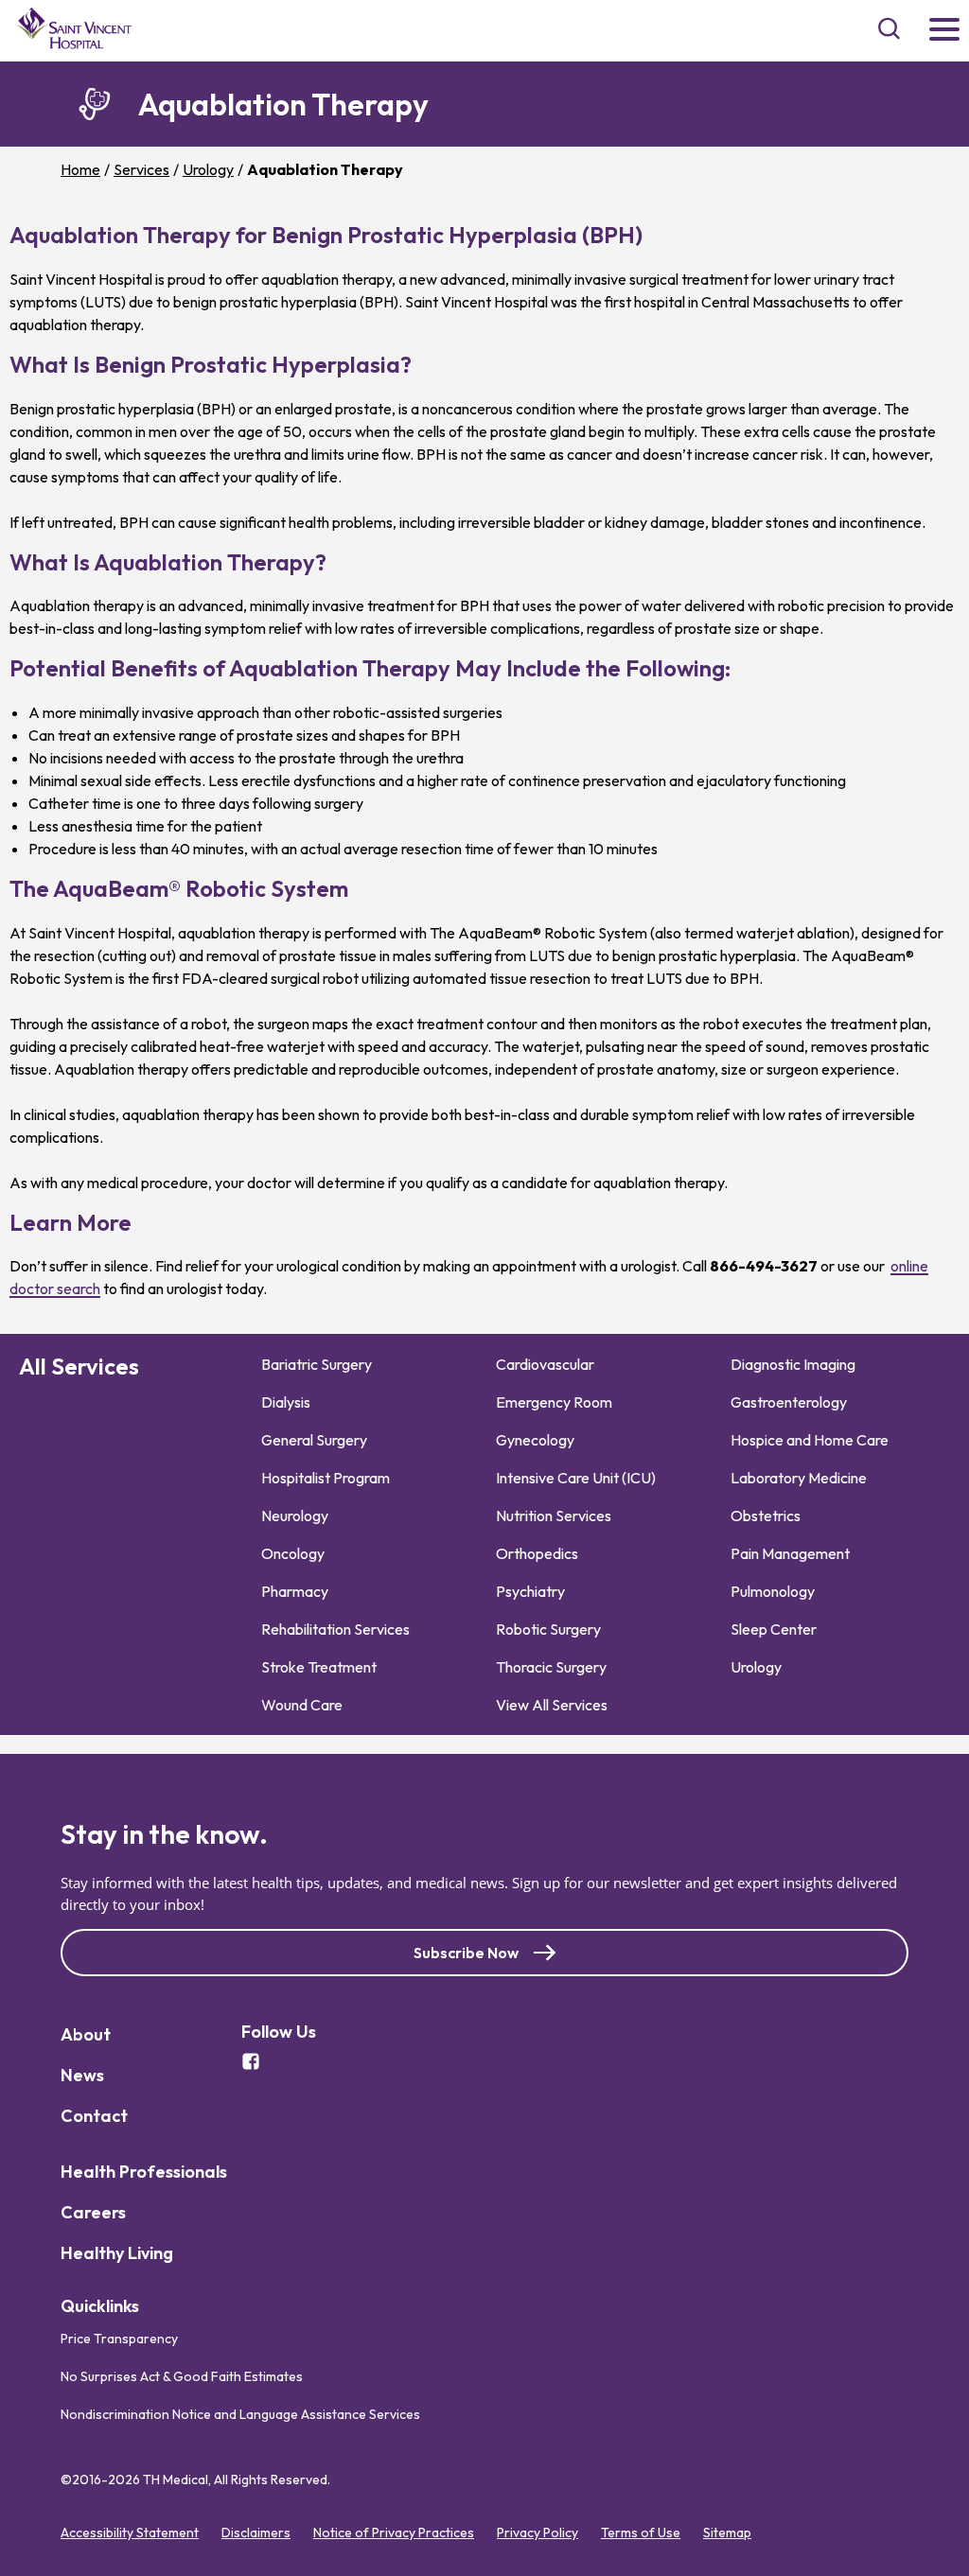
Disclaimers (256, 2532)
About (86, 2034)
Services (141, 169)
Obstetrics (766, 1516)
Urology (208, 169)
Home (80, 169)
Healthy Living (117, 2253)
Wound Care (302, 1705)
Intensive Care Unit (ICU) (576, 1478)
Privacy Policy (537, 2532)
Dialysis (286, 1402)
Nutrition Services (554, 1516)
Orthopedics (537, 1553)
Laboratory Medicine (799, 1478)
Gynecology (535, 1440)
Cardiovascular (545, 1364)
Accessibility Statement (130, 2532)
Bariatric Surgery (317, 1364)
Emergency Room (554, 1402)
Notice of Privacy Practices (394, 2532)
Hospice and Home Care (810, 1440)
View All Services (552, 1705)
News (82, 2075)
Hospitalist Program (326, 1478)
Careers (93, 2212)
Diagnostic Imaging (793, 1364)
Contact (94, 2116)
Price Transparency (119, 2339)
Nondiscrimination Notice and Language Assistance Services (240, 2414)
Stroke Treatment (319, 1667)
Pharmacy (295, 1591)
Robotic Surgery (548, 1629)
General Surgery (314, 1440)
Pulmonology (773, 1591)
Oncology (293, 1553)
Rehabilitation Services (335, 1629)
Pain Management (790, 1553)
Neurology (295, 1516)
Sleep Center (774, 1629)
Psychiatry (530, 1591)
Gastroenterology (789, 1402)
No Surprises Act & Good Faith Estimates (182, 2376)
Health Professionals (144, 2172)
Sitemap (727, 2532)
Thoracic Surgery (551, 1667)
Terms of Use (641, 2532)
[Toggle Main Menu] (944, 31)
